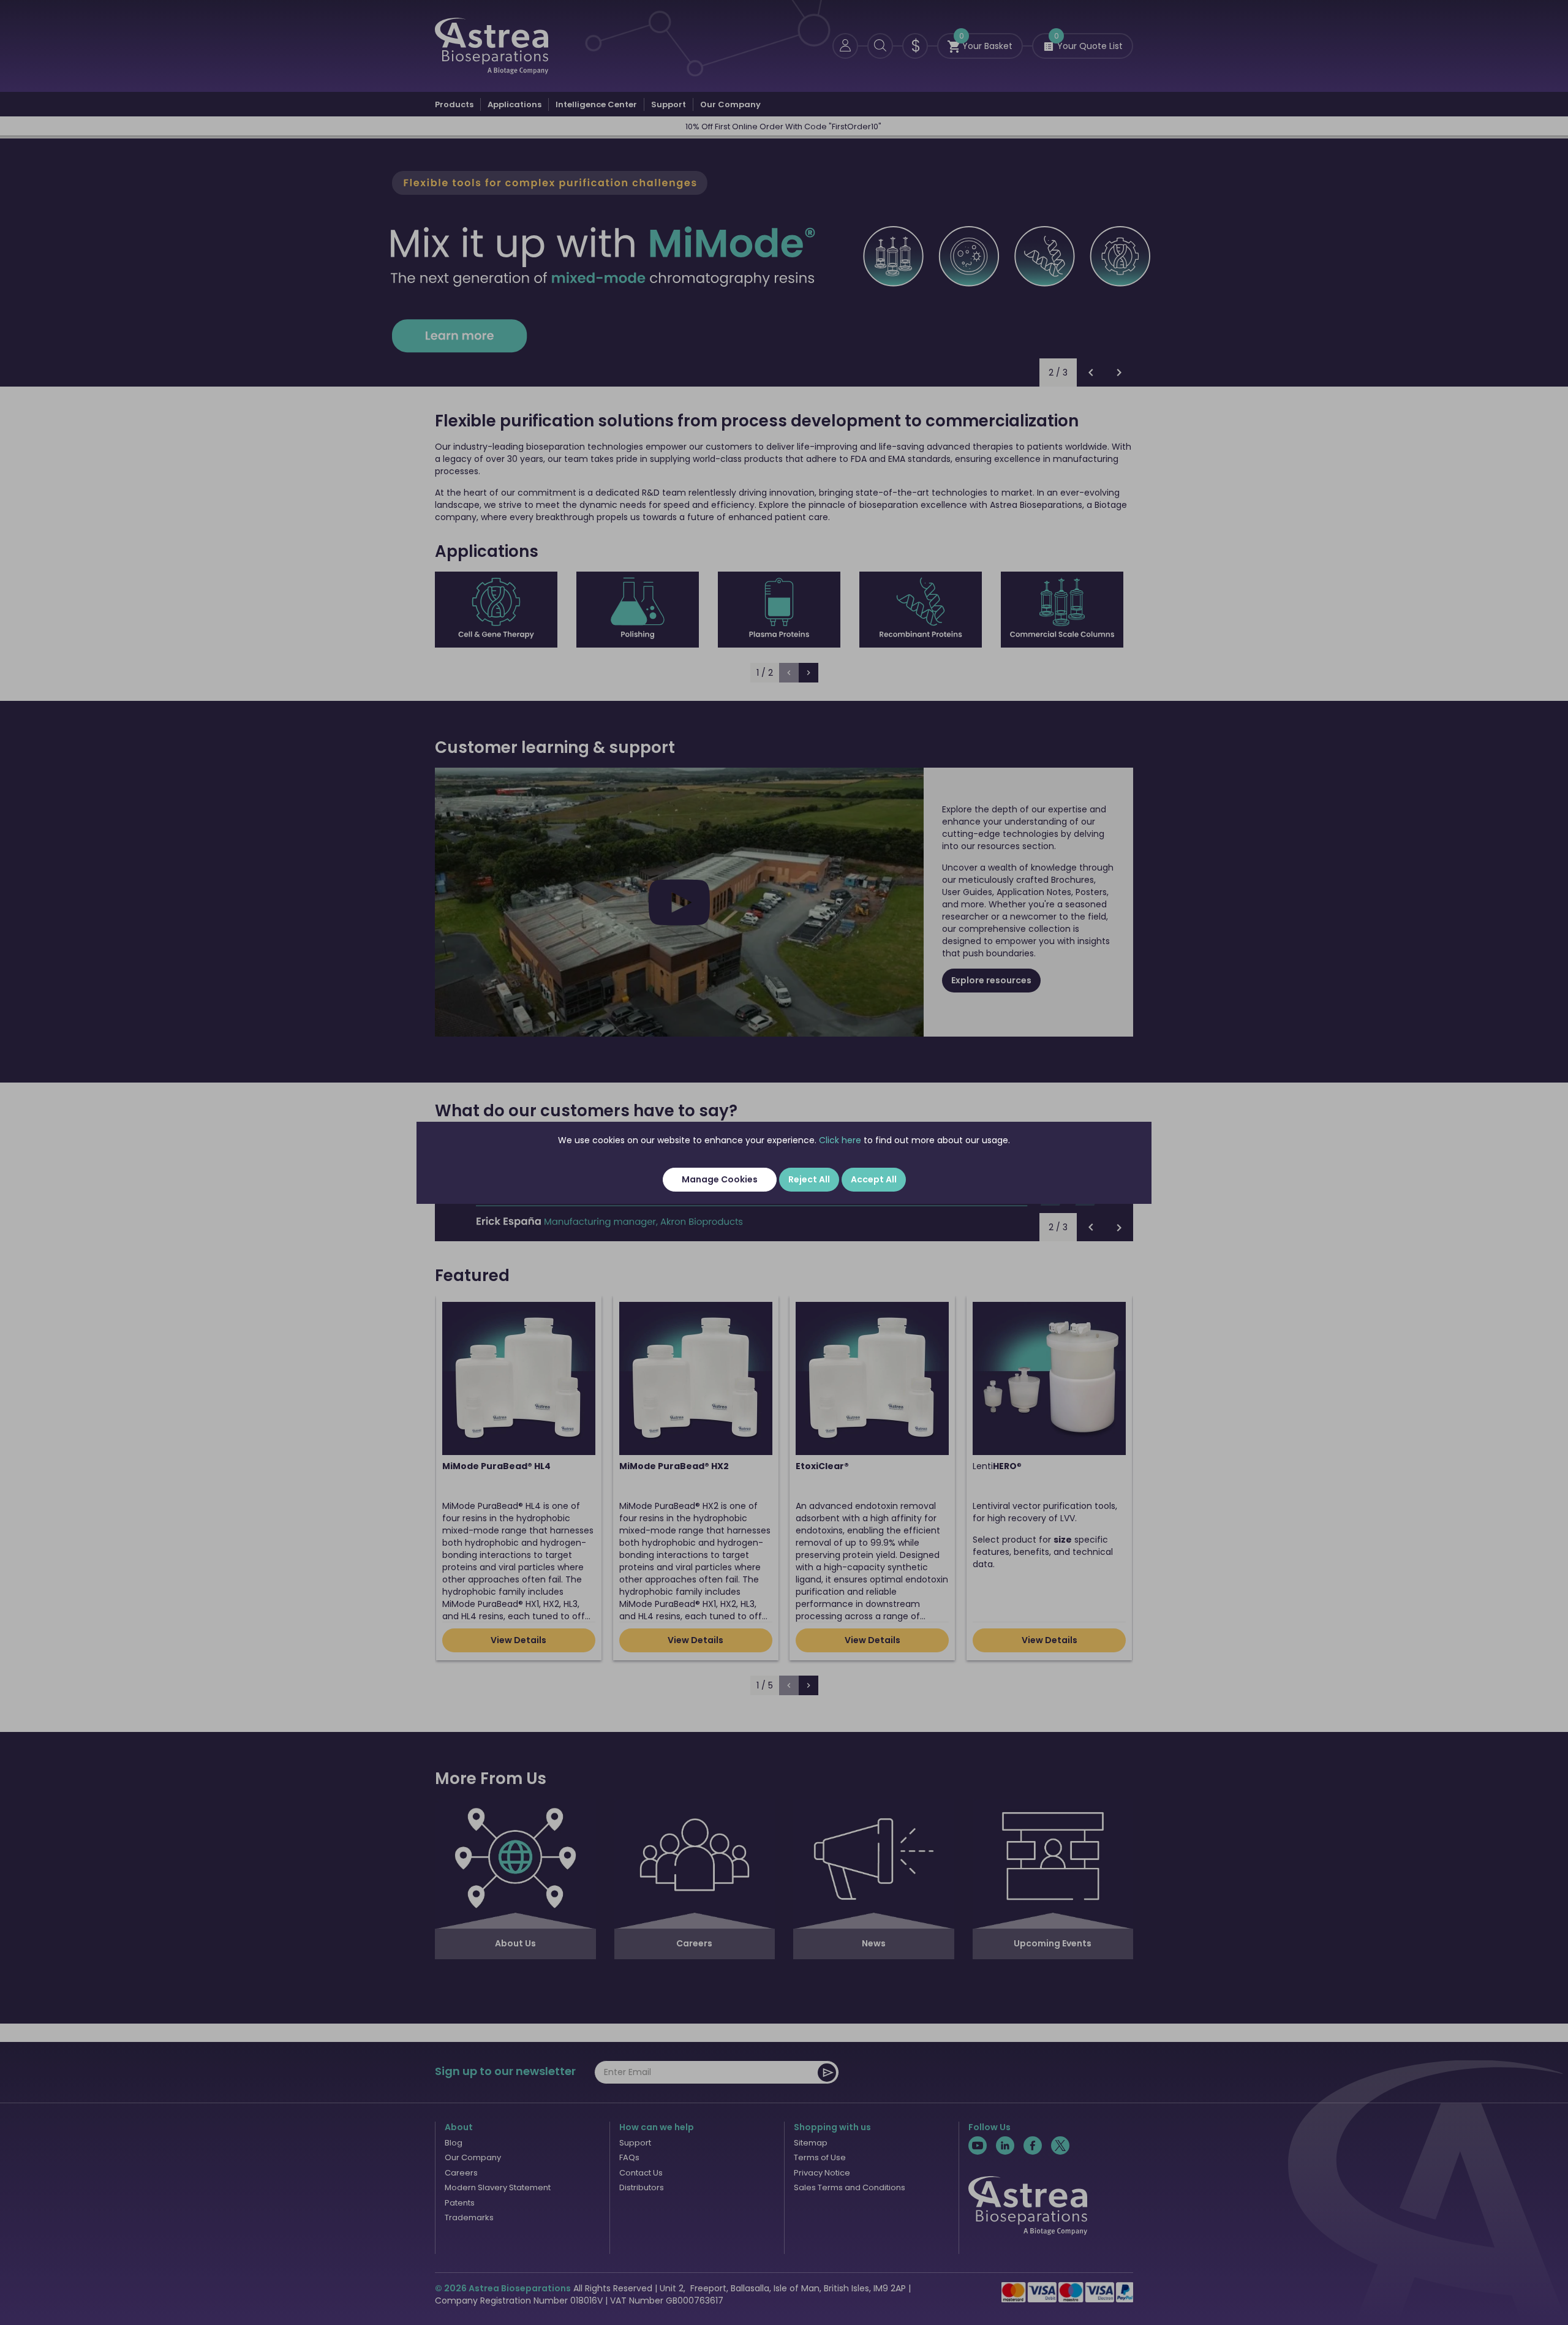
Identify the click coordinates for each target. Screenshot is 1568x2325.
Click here (840, 1140)
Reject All (809, 1179)
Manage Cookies (720, 1179)
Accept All (874, 1179)
